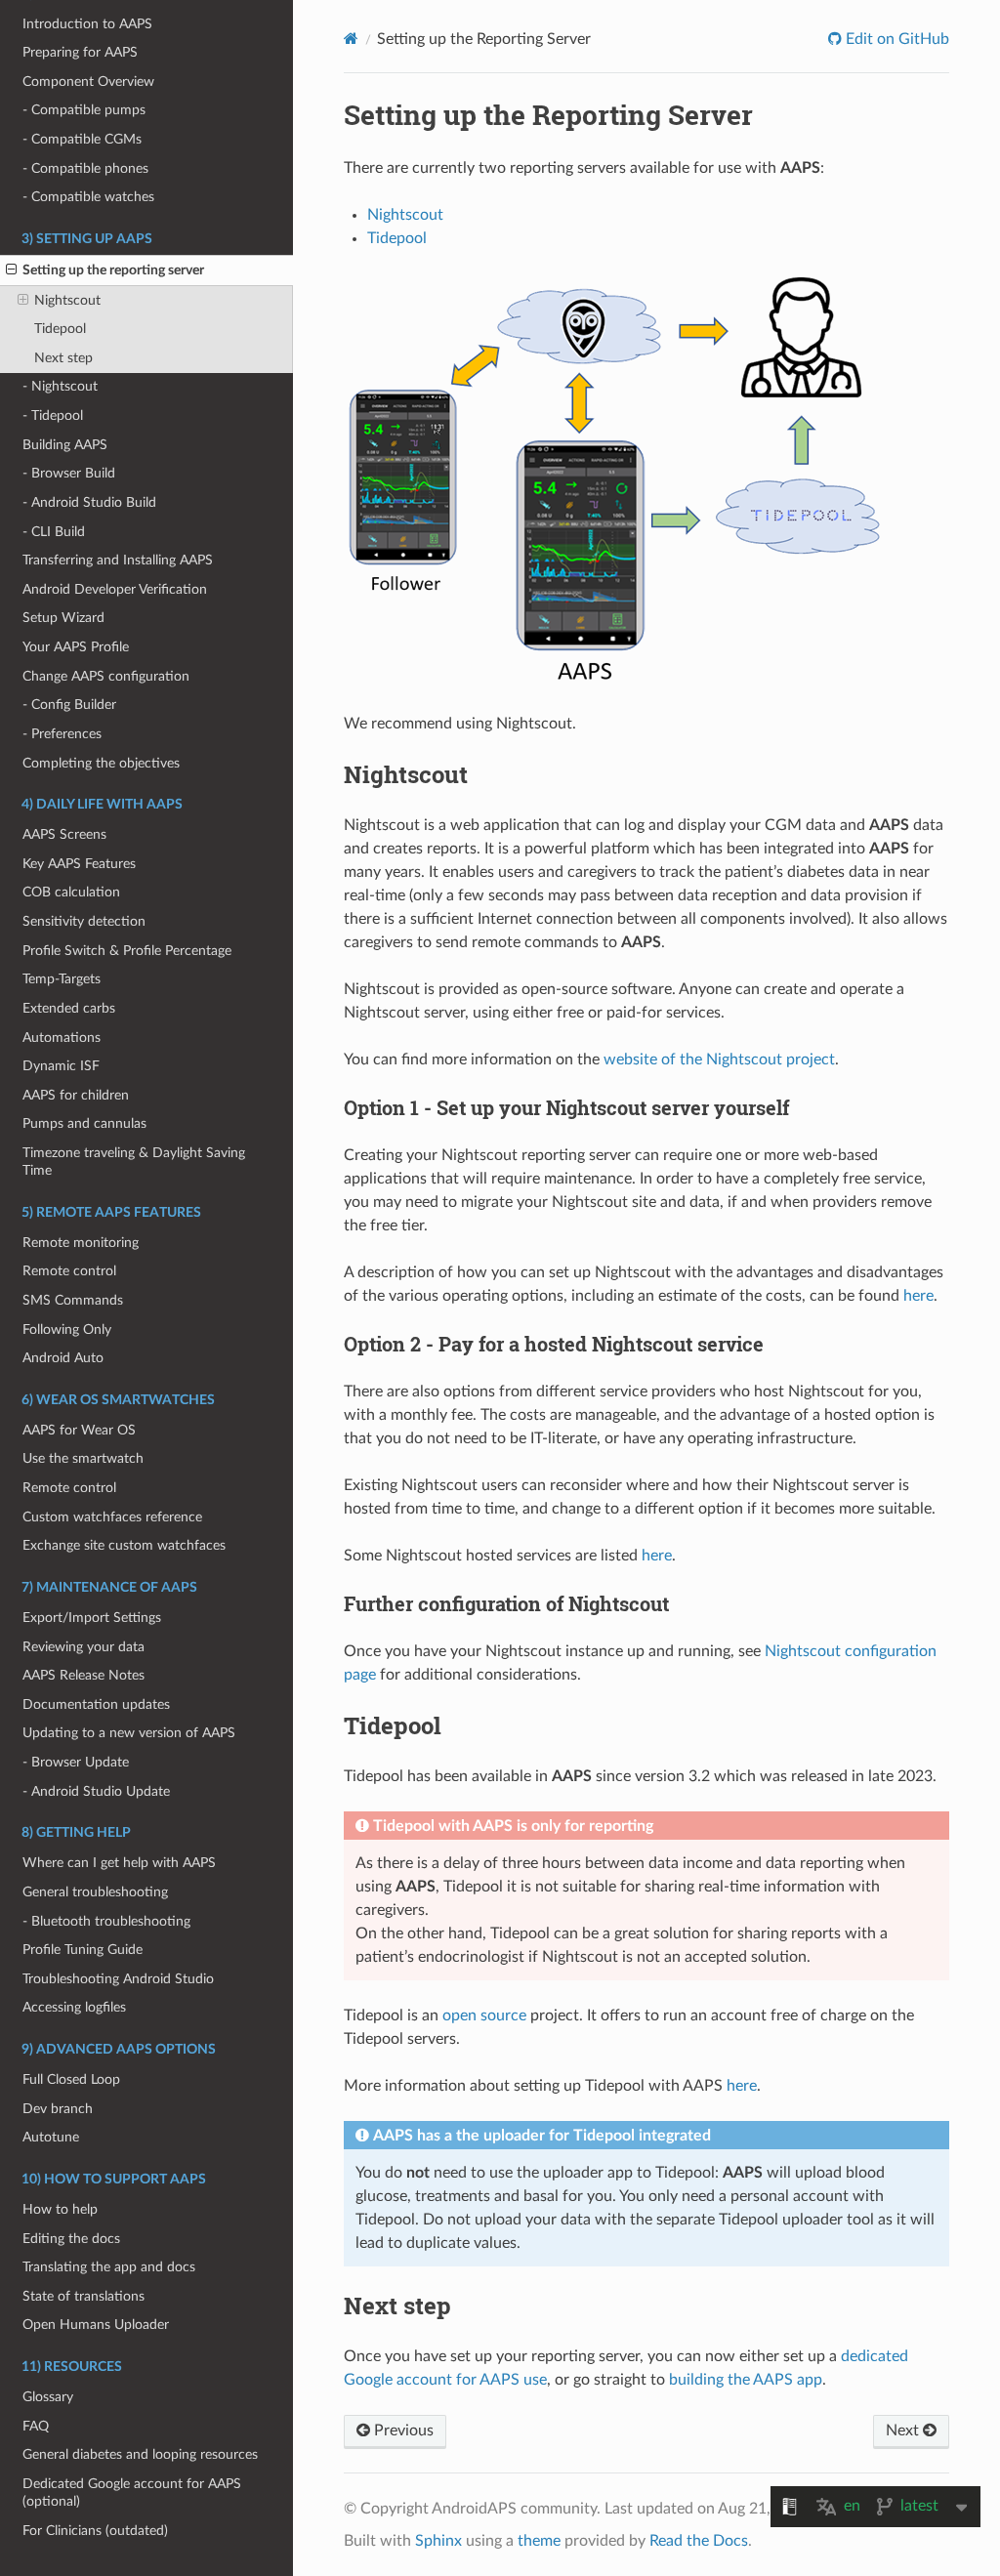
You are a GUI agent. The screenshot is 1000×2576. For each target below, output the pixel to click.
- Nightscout (60, 386)
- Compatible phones (85, 168)
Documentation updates (96, 1704)
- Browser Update (76, 1762)
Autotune (51, 2137)
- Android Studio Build (89, 502)
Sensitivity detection (84, 921)
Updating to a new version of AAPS (129, 1733)
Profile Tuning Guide (83, 1950)
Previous (402, 2431)
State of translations (83, 2296)
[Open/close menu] (11, 270)
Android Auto (63, 1358)
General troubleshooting (95, 1892)
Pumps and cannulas (84, 1123)
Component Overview (88, 82)
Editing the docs (71, 2239)
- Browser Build (69, 473)
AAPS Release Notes (83, 1675)
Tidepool (60, 329)
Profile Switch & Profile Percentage (127, 951)
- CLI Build (54, 532)
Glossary (48, 2397)
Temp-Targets (62, 979)
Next (904, 2431)
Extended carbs (69, 1008)
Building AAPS (65, 445)
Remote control (69, 1271)
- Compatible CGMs (82, 139)
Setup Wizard (63, 618)
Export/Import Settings (92, 1618)
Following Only (67, 1330)
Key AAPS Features (79, 864)
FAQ (36, 2426)
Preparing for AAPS (80, 52)
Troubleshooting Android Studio (118, 1979)
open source (484, 2015)
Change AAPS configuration (106, 676)
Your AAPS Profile (76, 647)
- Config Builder (69, 705)
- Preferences (62, 734)
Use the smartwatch (83, 1458)
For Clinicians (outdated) (95, 2531)
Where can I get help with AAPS (119, 1863)
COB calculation (71, 892)
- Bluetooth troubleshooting (106, 1921)
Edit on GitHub (896, 39)
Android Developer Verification (115, 589)
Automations (62, 1038)
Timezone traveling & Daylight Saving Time (134, 1162)
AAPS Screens (64, 834)
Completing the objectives (101, 763)
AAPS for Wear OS (79, 1430)
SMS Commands (73, 1300)
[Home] (351, 39)
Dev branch (58, 2109)
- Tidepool (53, 415)
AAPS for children (76, 1095)
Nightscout (67, 300)
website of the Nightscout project (719, 1059)
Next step (63, 358)
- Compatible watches (88, 197)
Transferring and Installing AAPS (118, 560)
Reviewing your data (83, 1647)
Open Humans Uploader (96, 2325)
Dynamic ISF (61, 1066)
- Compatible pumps (84, 110)
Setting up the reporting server (113, 270)
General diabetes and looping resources (140, 2454)
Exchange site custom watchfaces (124, 1545)
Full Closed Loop (71, 2079)
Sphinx (438, 2541)
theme (539, 2541)
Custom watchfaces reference (112, 1517)
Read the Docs (699, 2541)
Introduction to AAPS (87, 24)
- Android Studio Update (96, 1791)
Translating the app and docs (109, 2267)
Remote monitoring (81, 1243)
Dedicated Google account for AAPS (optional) (132, 2493)
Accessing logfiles (74, 2007)
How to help (60, 2209)
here (918, 1296)
